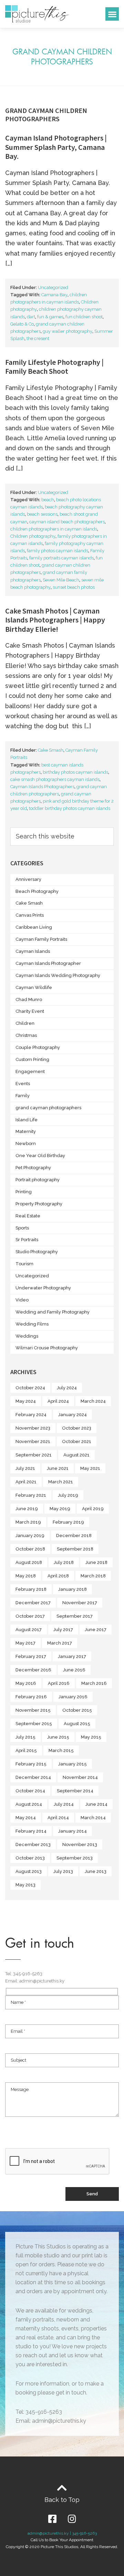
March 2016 (94, 1683)
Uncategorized (53, 287)
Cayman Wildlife (34, 987)
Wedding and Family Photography (53, 1312)
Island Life (27, 1120)
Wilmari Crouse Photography (47, 1348)
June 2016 (74, 1670)
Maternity (26, 1131)
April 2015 (26, 1750)
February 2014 (31, 1831)
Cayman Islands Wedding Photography (58, 975)
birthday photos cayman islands (75, 772)
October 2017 (30, 1616)
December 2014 (33, 1777)
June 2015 (58, 1737)
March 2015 (61, 1750)
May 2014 (26, 1818)
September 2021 (34, 1455)
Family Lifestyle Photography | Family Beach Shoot (54, 367)
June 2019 (27, 1509)
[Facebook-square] (52, 2519)
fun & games (50, 317)
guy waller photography (68, 331)
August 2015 (77, 1724)
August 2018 (29, 1562)
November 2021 (33, 1441)
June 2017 (96, 1630)
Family (23, 1096)
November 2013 (80, 1845)
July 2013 (63, 1871)
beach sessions (42, 514)
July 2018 (64, 1562)
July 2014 (64, 1804)
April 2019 (93, 1509)
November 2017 (80, 1603)
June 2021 (58, 1468)
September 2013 (75, 1858)
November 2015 (33, 1710)
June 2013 (96, 1871)
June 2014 (96, 1804)
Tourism (24, 1264)
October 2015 (77, 1710)
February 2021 (31, 1495)
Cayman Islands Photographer (48, 963)
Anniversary (28, 879)
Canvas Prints (30, 915)
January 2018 (73, 1589)
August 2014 (29, 1804)
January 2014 (73, 1831)
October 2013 (30, 1858)
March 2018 (93, 1576)
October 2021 (77, 1441)
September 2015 (34, 1724)
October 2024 (30, 1388)
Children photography (33, 536)
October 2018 (30, 1549)
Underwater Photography (43, 1288)
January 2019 (30, 1536)
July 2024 (67, 1388)
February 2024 (31, 1415)
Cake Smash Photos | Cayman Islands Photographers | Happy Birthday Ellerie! (55, 620)
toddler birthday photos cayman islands (70, 808)
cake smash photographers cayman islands (55, 779)
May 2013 (25, 1885)
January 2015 (73, 1764)
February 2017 (31, 1656)
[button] (112, 14)
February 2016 (31, 1697)
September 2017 (75, 1616)
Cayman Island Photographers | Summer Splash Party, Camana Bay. (56, 147)
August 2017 (29, 1630)
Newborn (26, 1143)
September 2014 (75, 1791)
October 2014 (30, 1791)
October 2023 (77, 1428)
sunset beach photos (74, 587)
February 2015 (31, 1764)
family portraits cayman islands (61, 558)
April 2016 (59, 1683)
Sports (22, 1228)
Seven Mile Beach (61, 580)
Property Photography (39, 1204)
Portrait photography (38, 1180)
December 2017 (33, 1603)
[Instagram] (72, 2519)
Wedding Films (32, 1324)
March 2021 (61, 1482)
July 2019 (68, 1495)
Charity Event (30, 1011)
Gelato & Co (22, 324)
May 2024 (26, 1401)
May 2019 (60, 1509)
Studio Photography (37, 1252)
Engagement (30, 1071)
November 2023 (33, 1428)
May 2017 (25, 1643)
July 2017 (63, 1630)
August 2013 (29, 1871)
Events (23, 1084)
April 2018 (58, 1576)
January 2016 (73, 1697)
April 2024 (58, 1401)
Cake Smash (51, 750)
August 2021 (76, 1455)
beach (48, 500)
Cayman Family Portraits (41, 939)
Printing (24, 1192)
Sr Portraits (27, 1240)
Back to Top (62, 2500)
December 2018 (74, 1536)
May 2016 (26, 1683)
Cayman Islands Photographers (42, 787)
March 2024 (93, 1401)
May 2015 (91, 1737)
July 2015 (25, 1737)
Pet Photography (33, 1168)
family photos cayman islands (58, 551)
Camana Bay (54, 295)
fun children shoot (84, 317)
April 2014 (58, 1818)
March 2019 (28, 1522)
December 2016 (33, 1670)
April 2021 (26, 1482)
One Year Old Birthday (40, 1156)
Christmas (26, 1035)
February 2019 (68, 1522)
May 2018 (26, 1576)
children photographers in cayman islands (54, 529)
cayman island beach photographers (67, 522)
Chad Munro (29, 1000)
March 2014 (93, 1818)
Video (22, 1300)
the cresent (38, 338)
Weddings (27, 1336)
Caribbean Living (34, 927)
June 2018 (96, 1562)
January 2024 (73, 1415)
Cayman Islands (33, 951)
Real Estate (28, 1216)
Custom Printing (32, 1059)
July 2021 (25, 1468)
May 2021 (90, 1468)
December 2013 (33, 1845)
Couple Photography (38, 1047)
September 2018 (75, 1549)
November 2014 (80, 1777)
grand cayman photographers (48, 1108)
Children (25, 1023)
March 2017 (60, 1643)
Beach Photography (37, 891)
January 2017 (72, 1656)
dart (31, 317)
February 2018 (31, 1589)
